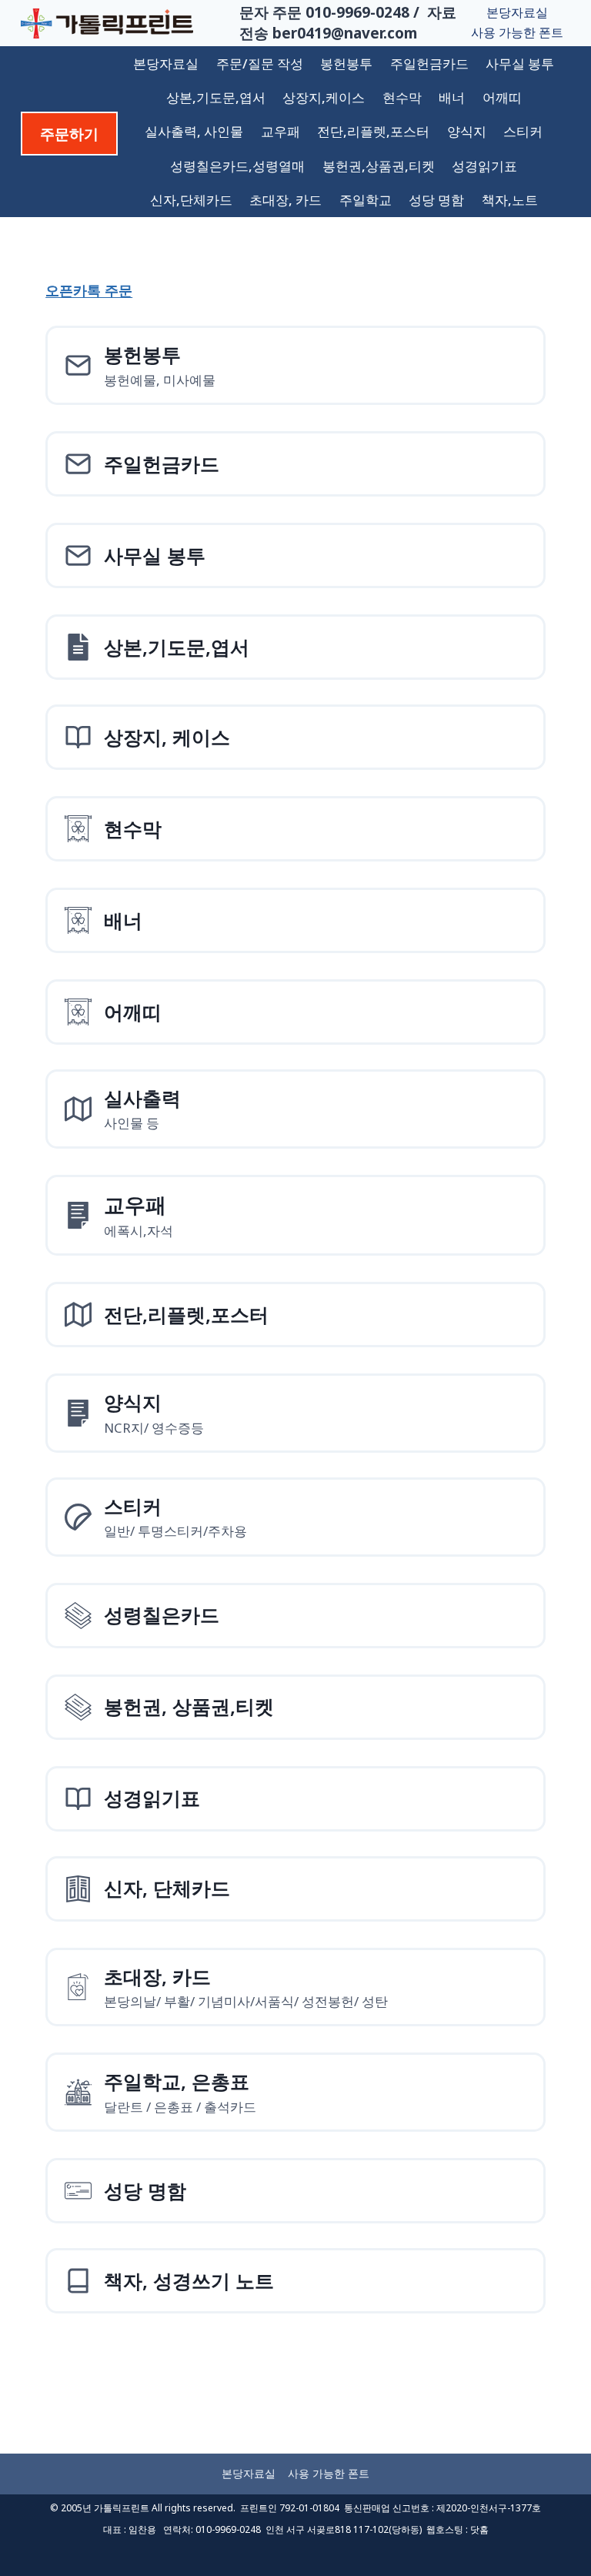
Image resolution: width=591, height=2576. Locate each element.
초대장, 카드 (285, 200)
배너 (452, 97)
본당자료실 (517, 12)
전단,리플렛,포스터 (373, 131)
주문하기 (69, 134)
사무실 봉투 (520, 64)
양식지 (467, 131)
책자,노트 (510, 200)
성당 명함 (436, 200)
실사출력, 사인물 (194, 131)
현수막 (402, 97)
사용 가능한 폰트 (517, 32)
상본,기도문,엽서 (216, 97)
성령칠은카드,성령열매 (237, 166)
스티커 (523, 131)
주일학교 (366, 200)
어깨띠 (502, 97)
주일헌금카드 (429, 64)
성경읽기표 (484, 166)
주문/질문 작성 (260, 64)
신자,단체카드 (191, 200)
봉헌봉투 (346, 64)
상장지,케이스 (324, 97)
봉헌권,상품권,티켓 (379, 166)
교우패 (280, 131)
